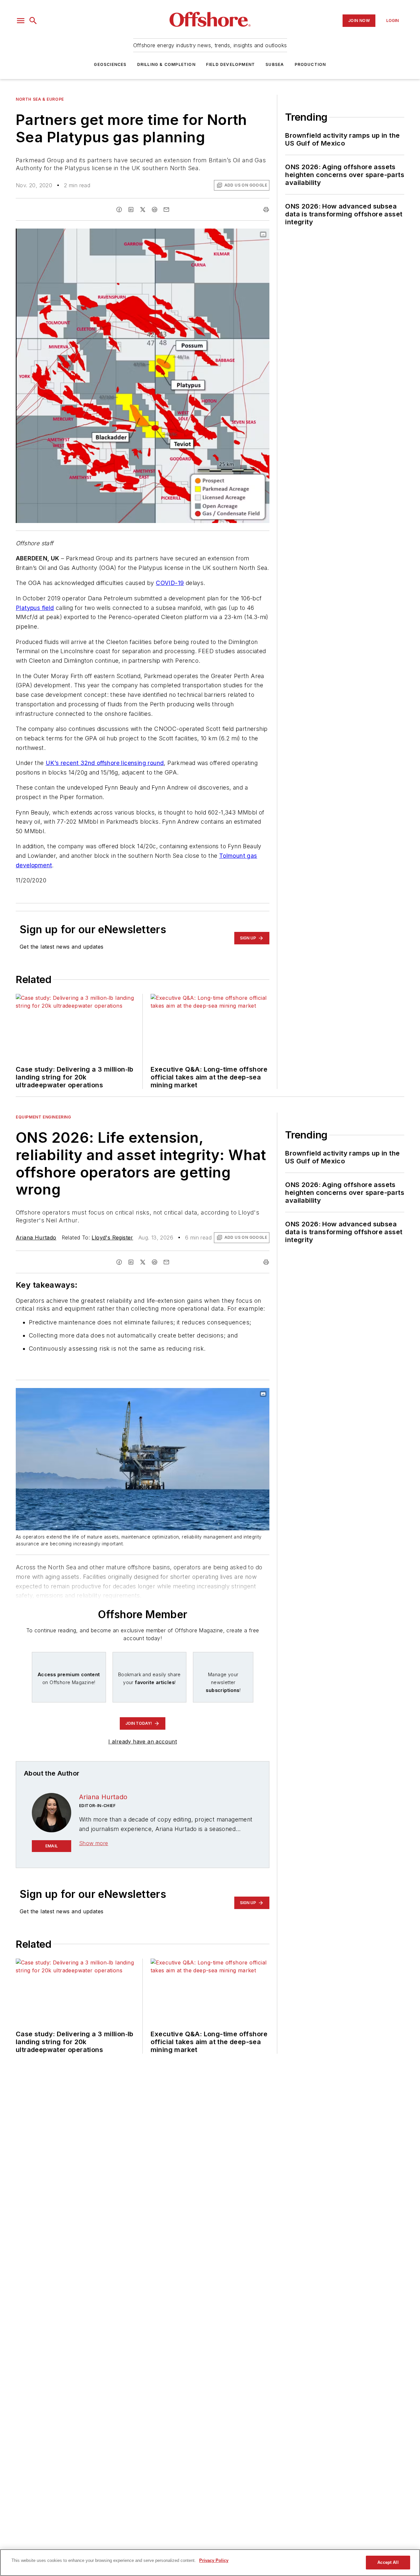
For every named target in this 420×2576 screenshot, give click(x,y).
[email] (166, 210)
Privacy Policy (214, 2560)
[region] (210, 2563)
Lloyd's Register (112, 1238)
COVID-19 (170, 583)
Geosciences (110, 64)
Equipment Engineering (43, 1117)
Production (310, 64)
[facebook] (119, 210)
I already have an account (143, 1741)
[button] (21, 21)
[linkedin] (131, 210)
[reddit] (155, 210)
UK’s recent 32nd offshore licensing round (105, 763)
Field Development (231, 64)
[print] (266, 210)
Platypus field (35, 608)
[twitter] (143, 210)
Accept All (388, 2562)
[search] (33, 21)
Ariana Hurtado (36, 1238)
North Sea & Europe (40, 99)
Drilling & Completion (166, 64)
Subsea (275, 64)
